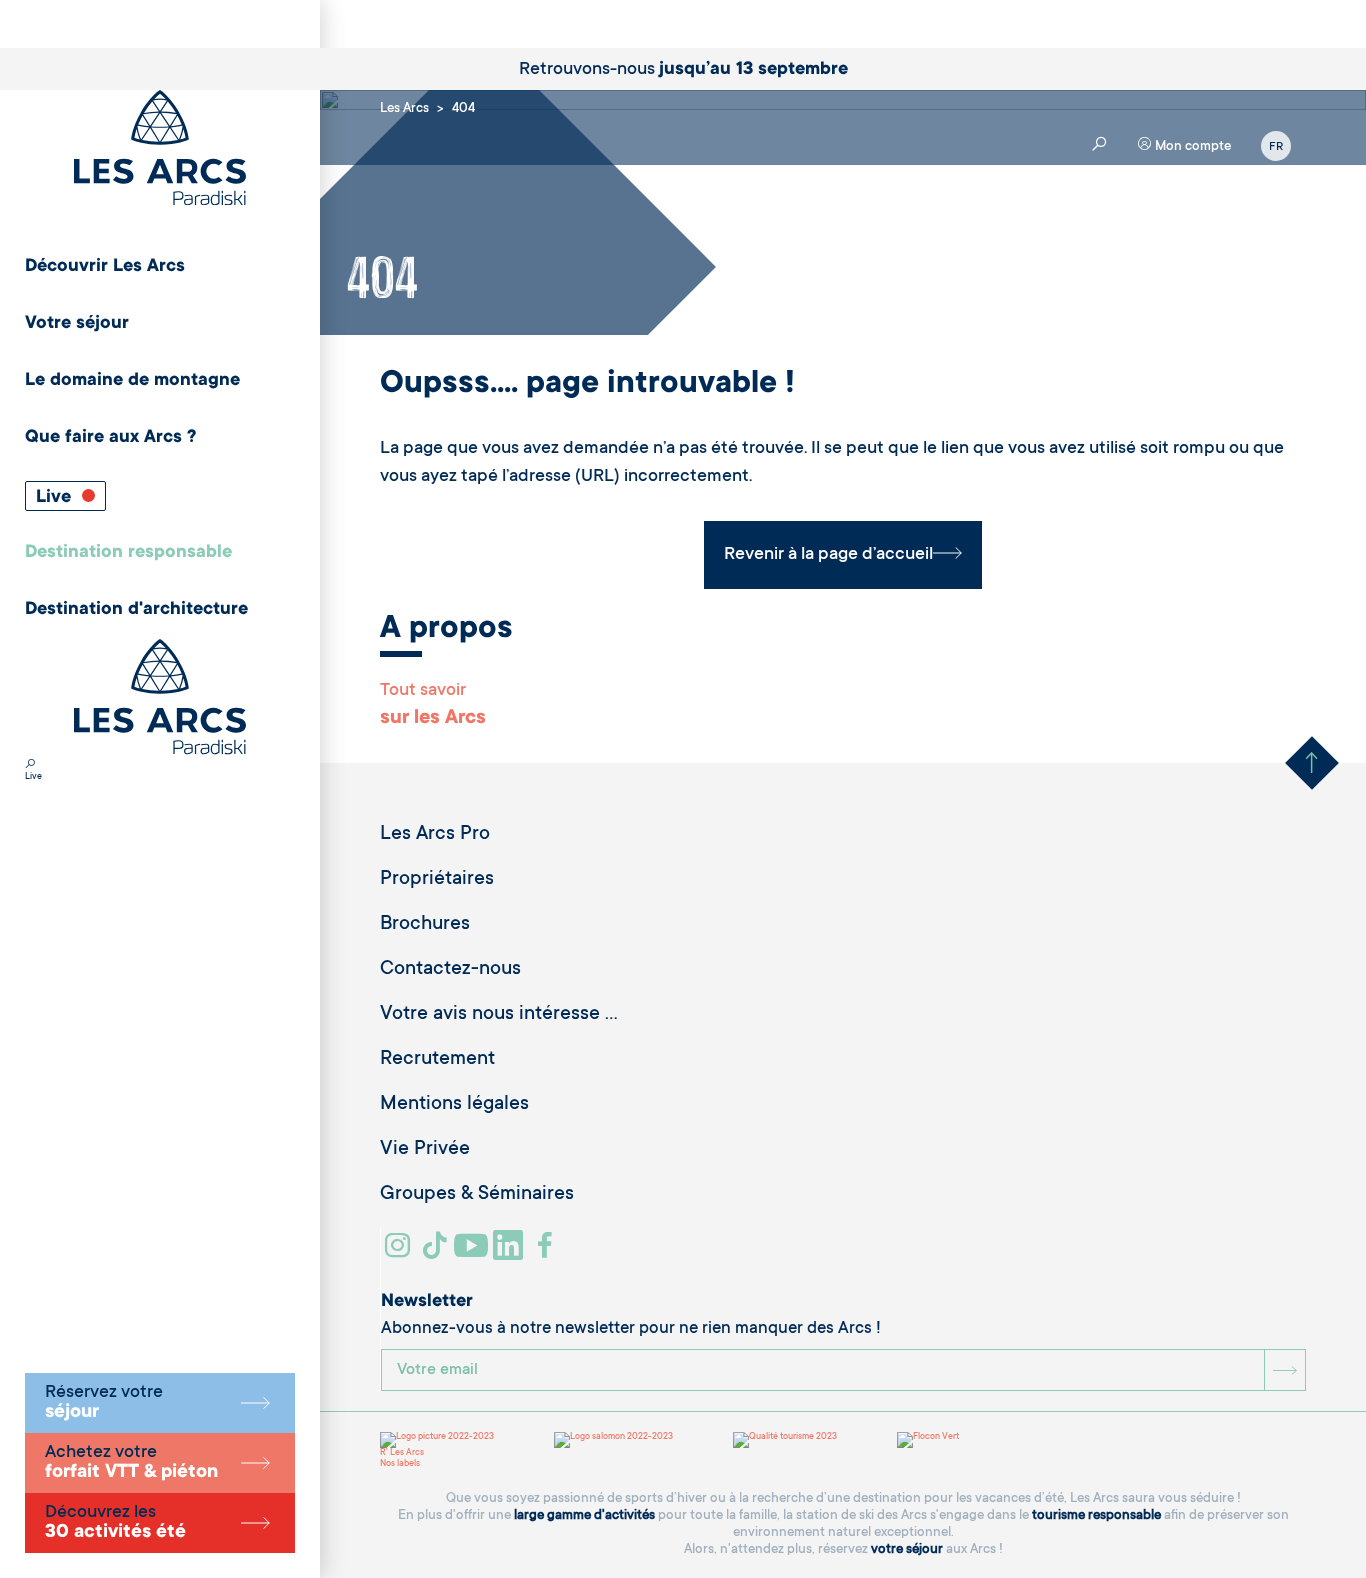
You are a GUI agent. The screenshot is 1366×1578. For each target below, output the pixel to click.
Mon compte (1191, 146)
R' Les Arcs (402, 1453)
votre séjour (907, 1549)
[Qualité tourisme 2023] (785, 1440)
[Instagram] (400, 1253)
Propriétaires (437, 880)
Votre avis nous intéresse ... (499, 1015)
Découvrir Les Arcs (105, 267)
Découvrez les (115, 1523)
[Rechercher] (30, 766)
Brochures (425, 925)
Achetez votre (131, 1463)
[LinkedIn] (510, 1253)
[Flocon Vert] (928, 1440)
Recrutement (437, 1060)
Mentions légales (454, 1105)
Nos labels (400, 1464)
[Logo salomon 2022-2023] (613, 1440)
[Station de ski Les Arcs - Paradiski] (160, 149)
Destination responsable (128, 553)
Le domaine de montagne (132, 381)
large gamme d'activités (584, 1515)
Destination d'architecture (136, 610)
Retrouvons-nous (683, 70)
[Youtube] (473, 1253)
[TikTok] (437, 1253)
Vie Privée (425, 1150)
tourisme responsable (1096, 1515)
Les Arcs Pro (435, 835)
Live (56, 498)
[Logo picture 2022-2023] (437, 1440)
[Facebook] (547, 1253)
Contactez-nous (450, 970)
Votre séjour (77, 324)
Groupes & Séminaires (477, 1195)
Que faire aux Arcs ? (110, 438)
